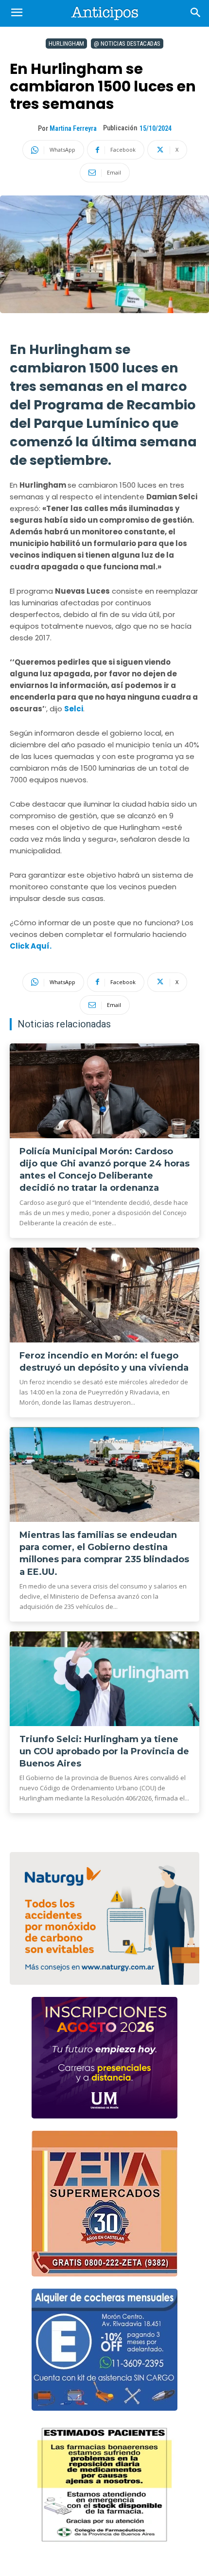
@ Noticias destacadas (127, 44)
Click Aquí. (31, 946)
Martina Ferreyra (73, 128)
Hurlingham (66, 44)
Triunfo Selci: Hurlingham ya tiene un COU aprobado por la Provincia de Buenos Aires (104, 1751)
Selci (74, 709)
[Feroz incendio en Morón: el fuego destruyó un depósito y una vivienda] (104, 1295)
